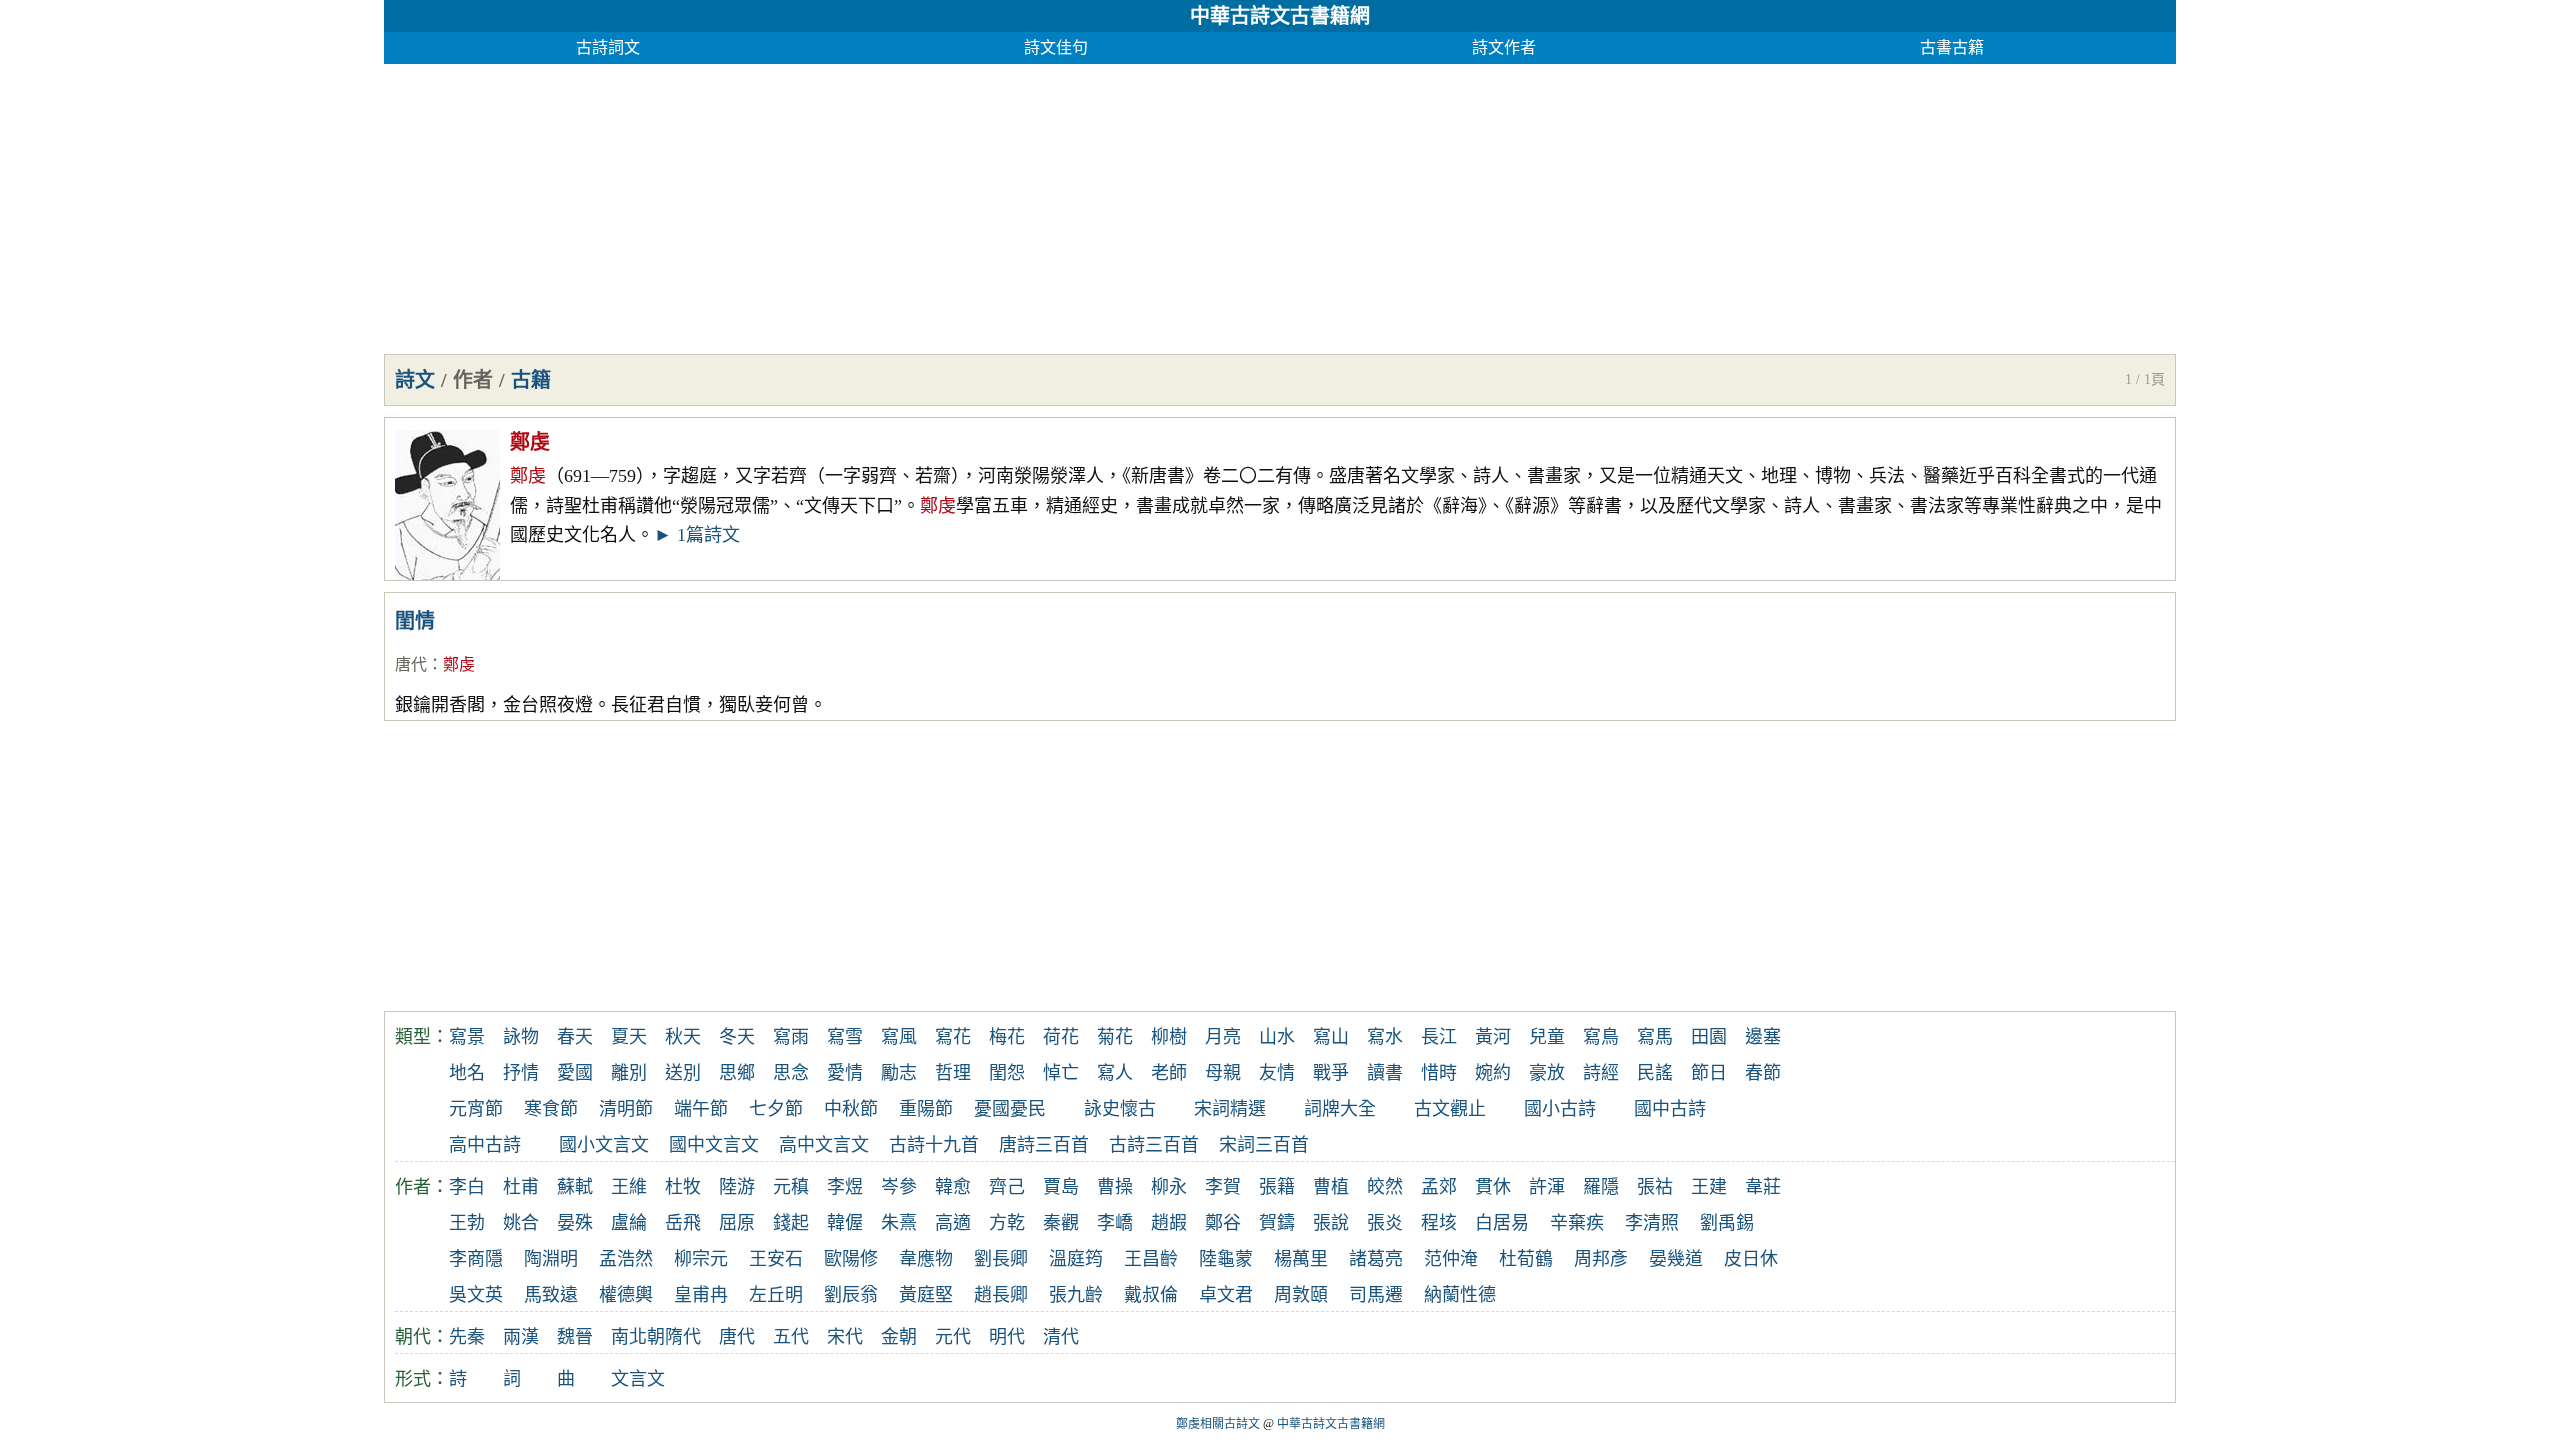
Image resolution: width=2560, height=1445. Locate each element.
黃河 (1493, 1037)
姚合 (521, 1223)
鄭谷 (1223, 1223)
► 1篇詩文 (697, 535)
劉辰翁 (851, 1295)
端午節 (701, 1109)
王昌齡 (1151, 1259)
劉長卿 (1001, 1259)
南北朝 (638, 1337)
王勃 (467, 1223)
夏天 (629, 1037)
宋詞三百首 (1264, 1145)
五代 (791, 1337)
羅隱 (1601, 1187)
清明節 (626, 1109)
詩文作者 (1504, 47)
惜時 (1439, 1073)
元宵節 (476, 1109)
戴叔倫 (1151, 1295)
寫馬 (1655, 1037)
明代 (1007, 1337)
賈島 (1061, 1187)
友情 (1277, 1073)
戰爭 (1331, 1073)
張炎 (1385, 1223)
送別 (683, 1073)
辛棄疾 (1577, 1223)
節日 (1709, 1073)
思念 (791, 1073)
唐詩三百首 (1044, 1145)
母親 (1223, 1073)
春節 (1763, 1073)
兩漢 (521, 1337)
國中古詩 (1670, 1109)
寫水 (1385, 1037)
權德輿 (626, 1295)
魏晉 (575, 1337)
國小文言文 (604, 1145)
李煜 (845, 1187)
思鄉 (737, 1073)
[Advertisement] (984, 204)
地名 (467, 1073)
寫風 (899, 1037)
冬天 (737, 1037)
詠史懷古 (1120, 1109)
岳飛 (683, 1223)
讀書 (1385, 1073)
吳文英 (476, 1295)
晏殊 (575, 1223)
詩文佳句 (1056, 47)
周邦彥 (1601, 1259)
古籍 (531, 380)
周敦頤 (1301, 1295)
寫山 (1331, 1037)
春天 (575, 1037)
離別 (629, 1073)
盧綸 (629, 1223)
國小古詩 (1560, 1109)
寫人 (1115, 1073)
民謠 (1655, 1073)
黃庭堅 (926, 1295)
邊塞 (1763, 1037)
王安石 (776, 1259)
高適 (953, 1223)
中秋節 (851, 1109)
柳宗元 (701, 1259)
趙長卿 (1001, 1295)
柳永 (1169, 1187)
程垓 (1439, 1223)
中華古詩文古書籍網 (1280, 16)
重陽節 (926, 1109)
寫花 (953, 1037)
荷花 (1061, 1037)
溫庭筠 (1076, 1259)
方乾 (1007, 1223)
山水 (1277, 1037)
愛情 (845, 1073)
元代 (953, 1337)
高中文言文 (824, 1145)
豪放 (1547, 1073)
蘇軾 (575, 1187)
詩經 (1601, 1073)
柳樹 (1169, 1037)
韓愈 (953, 1187)
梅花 (1007, 1037)
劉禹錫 (1727, 1223)
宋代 (845, 1337)
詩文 (415, 380)
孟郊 (1439, 1187)
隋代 (683, 1337)
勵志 (899, 1073)
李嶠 (1115, 1223)
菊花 (1115, 1037)
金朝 (899, 1337)
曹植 (1331, 1187)
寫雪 (845, 1037)
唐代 (411, 664)
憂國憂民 (1010, 1109)
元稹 (791, 1187)
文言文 (638, 1379)
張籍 (1277, 1187)
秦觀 (1061, 1223)
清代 (1061, 1337)
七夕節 (776, 1109)
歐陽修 (851, 1259)
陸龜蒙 (1226, 1259)
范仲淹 (1451, 1259)
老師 (1169, 1073)
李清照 (1652, 1223)
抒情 (521, 1073)
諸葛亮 (1376, 1259)
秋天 (683, 1037)
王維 (629, 1187)
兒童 (1547, 1037)
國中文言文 (714, 1145)
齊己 (1007, 1187)
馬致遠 (551, 1295)
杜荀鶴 (1526, 1259)
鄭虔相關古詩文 (1218, 1424)
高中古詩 (485, 1145)
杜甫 (521, 1187)
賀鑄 (1277, 1223)
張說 (1331, 1223)
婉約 (1493, 1073)
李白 (467, 1187)
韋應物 (926, 1259)
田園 (1709, 1037)
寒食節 (551, 1109)
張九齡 (1076, 1295)
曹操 (1115, 1187)
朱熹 (899, 1223)
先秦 (467, 1337)
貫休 (1493, 1187)
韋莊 (1763, 1187)
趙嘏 (1169, 1223)
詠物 (521, 1037)
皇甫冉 (701, 1295)
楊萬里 (1301, 1259)
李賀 (1223, 1187)
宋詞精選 (1230, 1109)
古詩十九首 (934, 1145)
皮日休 (1751, 1259)
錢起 (791, 1223)
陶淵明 (551, 1259)
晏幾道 (1676, 1259)
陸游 (737, 1187)
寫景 (467, 1037)
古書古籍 (1952, 47)
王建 (1709, 1187)
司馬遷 (1376, 1295)
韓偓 (845, 1223)
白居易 (1502, 1223)
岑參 (899, 1187)
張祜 (1655, 1187)
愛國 (575, 1073)
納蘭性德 (1460, 1295)
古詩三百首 (1154, 1145)
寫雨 (791, 1037)
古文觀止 (1450, 1109)
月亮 (1223, 1037)
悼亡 (1061, 1073)
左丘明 (776, 1295)
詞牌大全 (1340, 1109)
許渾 (1547, 1187)
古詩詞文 (608, 47)
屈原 (737, 1223)
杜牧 (683, 1187)
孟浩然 (626, 1259)
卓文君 (1226, 1295)
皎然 (1385, 1187)
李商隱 (476, 1259)
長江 (1439, 1037)
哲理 (953, 1073)
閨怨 (1007, 1073)
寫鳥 (1601, 1037)
